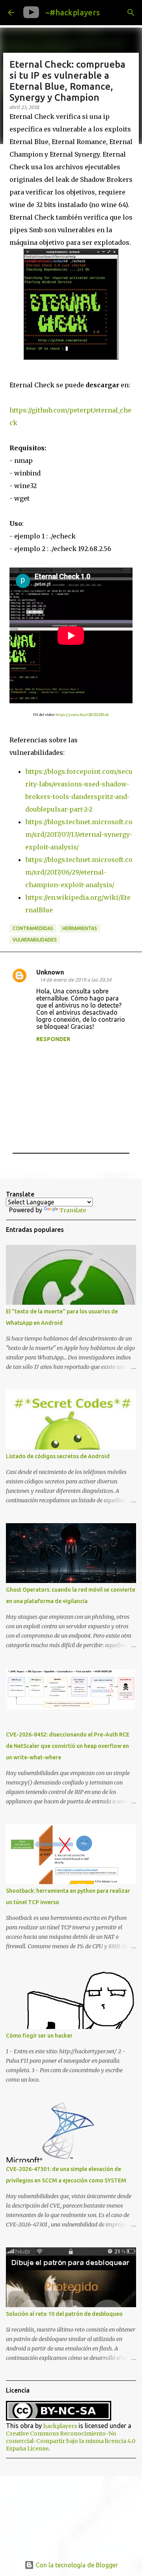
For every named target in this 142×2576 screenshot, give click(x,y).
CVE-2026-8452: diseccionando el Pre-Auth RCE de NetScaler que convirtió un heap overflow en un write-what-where (68, 1746)
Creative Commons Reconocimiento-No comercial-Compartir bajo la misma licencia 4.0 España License (71, 2441)
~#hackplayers (73, 12)
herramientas (80, 928)
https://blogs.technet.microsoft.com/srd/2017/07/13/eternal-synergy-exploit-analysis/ (79, 834)
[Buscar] (131, 13)
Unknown (50, 972)
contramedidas (33, 928)
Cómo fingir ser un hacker (39, 2036)
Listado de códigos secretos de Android (58, 1456)
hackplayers (60, 2426)
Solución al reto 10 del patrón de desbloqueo (64, 2314)
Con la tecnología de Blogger (76, 2565)
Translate (73, 1210)
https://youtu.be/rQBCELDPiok (82, 715)
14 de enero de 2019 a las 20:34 (75, 980)
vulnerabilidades (35, 940)
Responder (53, 1039)
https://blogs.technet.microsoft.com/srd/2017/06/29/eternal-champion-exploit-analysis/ (79, 872)
